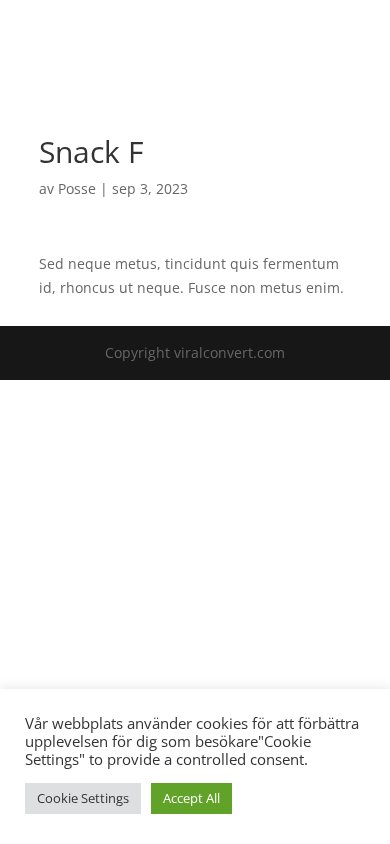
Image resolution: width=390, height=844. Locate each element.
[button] (333, 36)
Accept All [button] (191, 798)
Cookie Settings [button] (83, 798)
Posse (77, 188)
